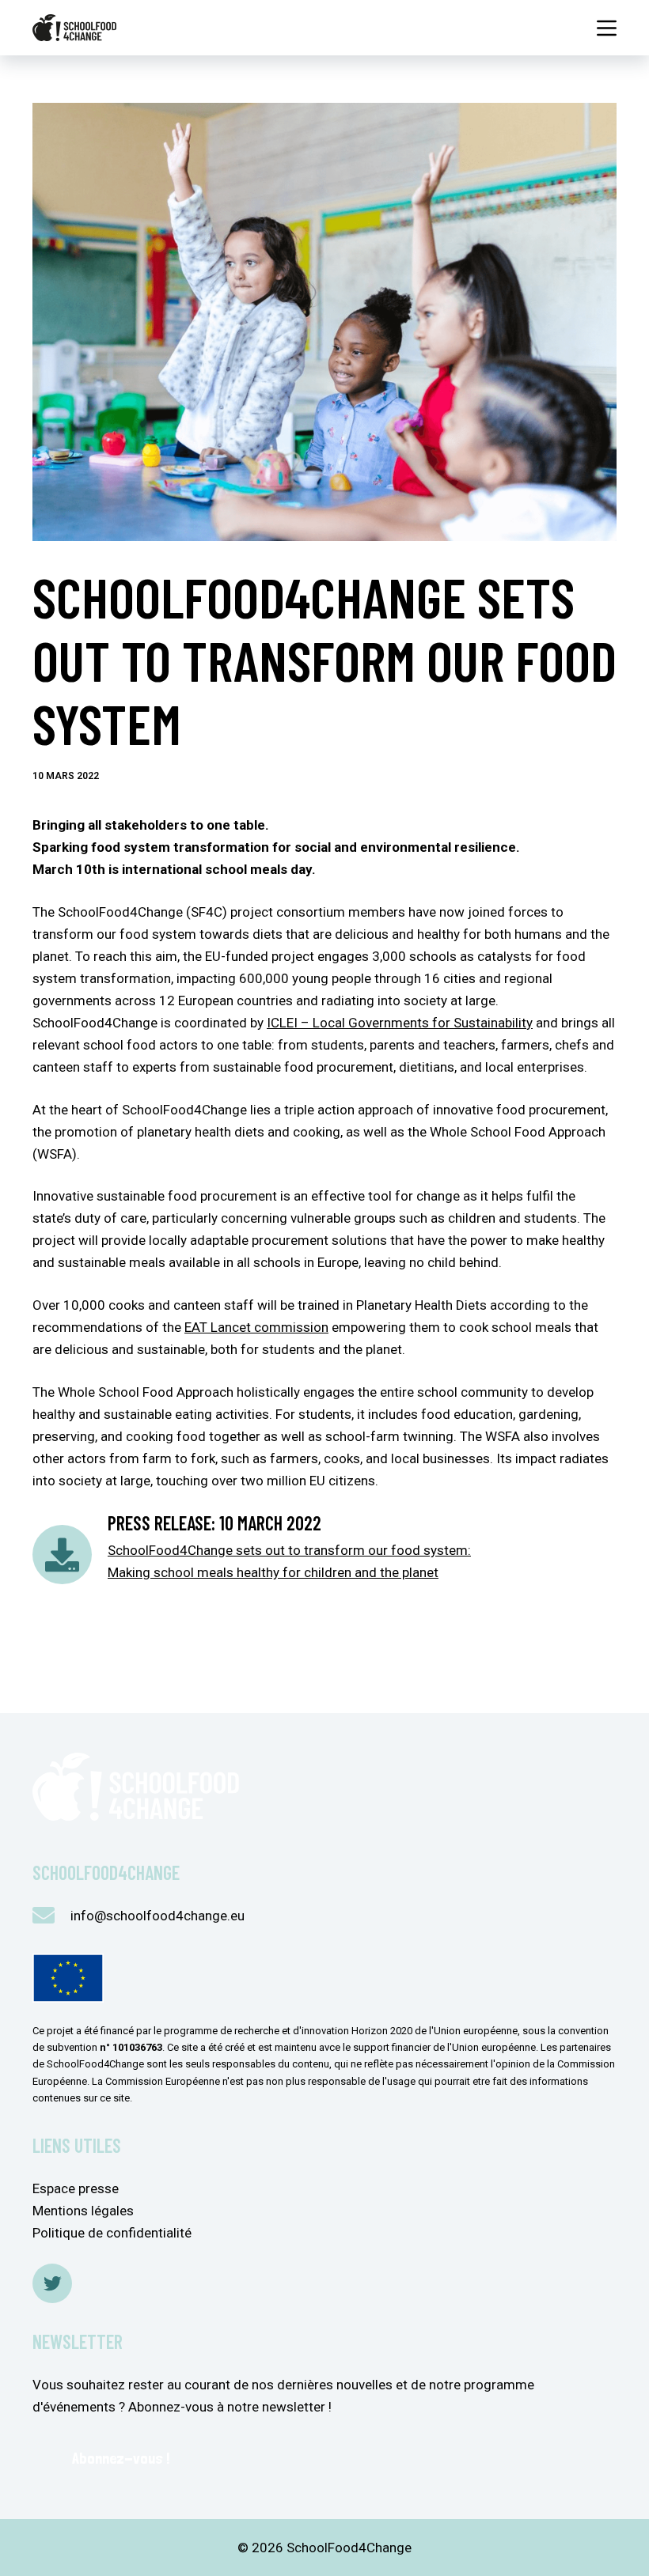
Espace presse (76, 2188)
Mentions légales (83, 2211)
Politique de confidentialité (112, 2233)
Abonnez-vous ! (121, 2458)
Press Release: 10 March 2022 (214, 1523)
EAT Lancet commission (256, 1327)
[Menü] (607, 28)
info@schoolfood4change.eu (158, 1916)
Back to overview (127, 1644)
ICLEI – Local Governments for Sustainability (400, 1023)
